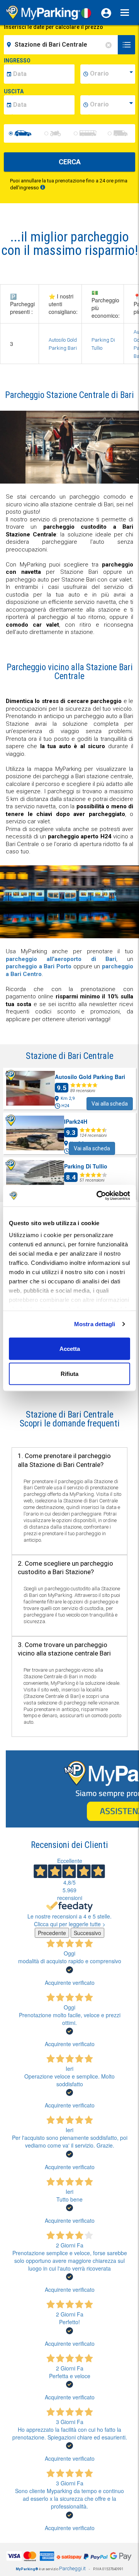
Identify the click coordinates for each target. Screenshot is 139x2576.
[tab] (69, 1419)
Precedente (52, 1933)
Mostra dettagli (95, 1324)
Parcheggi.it (72, 2568)
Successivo (87, 1933)
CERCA (70, 162)
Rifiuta (69, 1374)
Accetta (70, 1348)
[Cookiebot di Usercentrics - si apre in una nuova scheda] (98, 1196)
